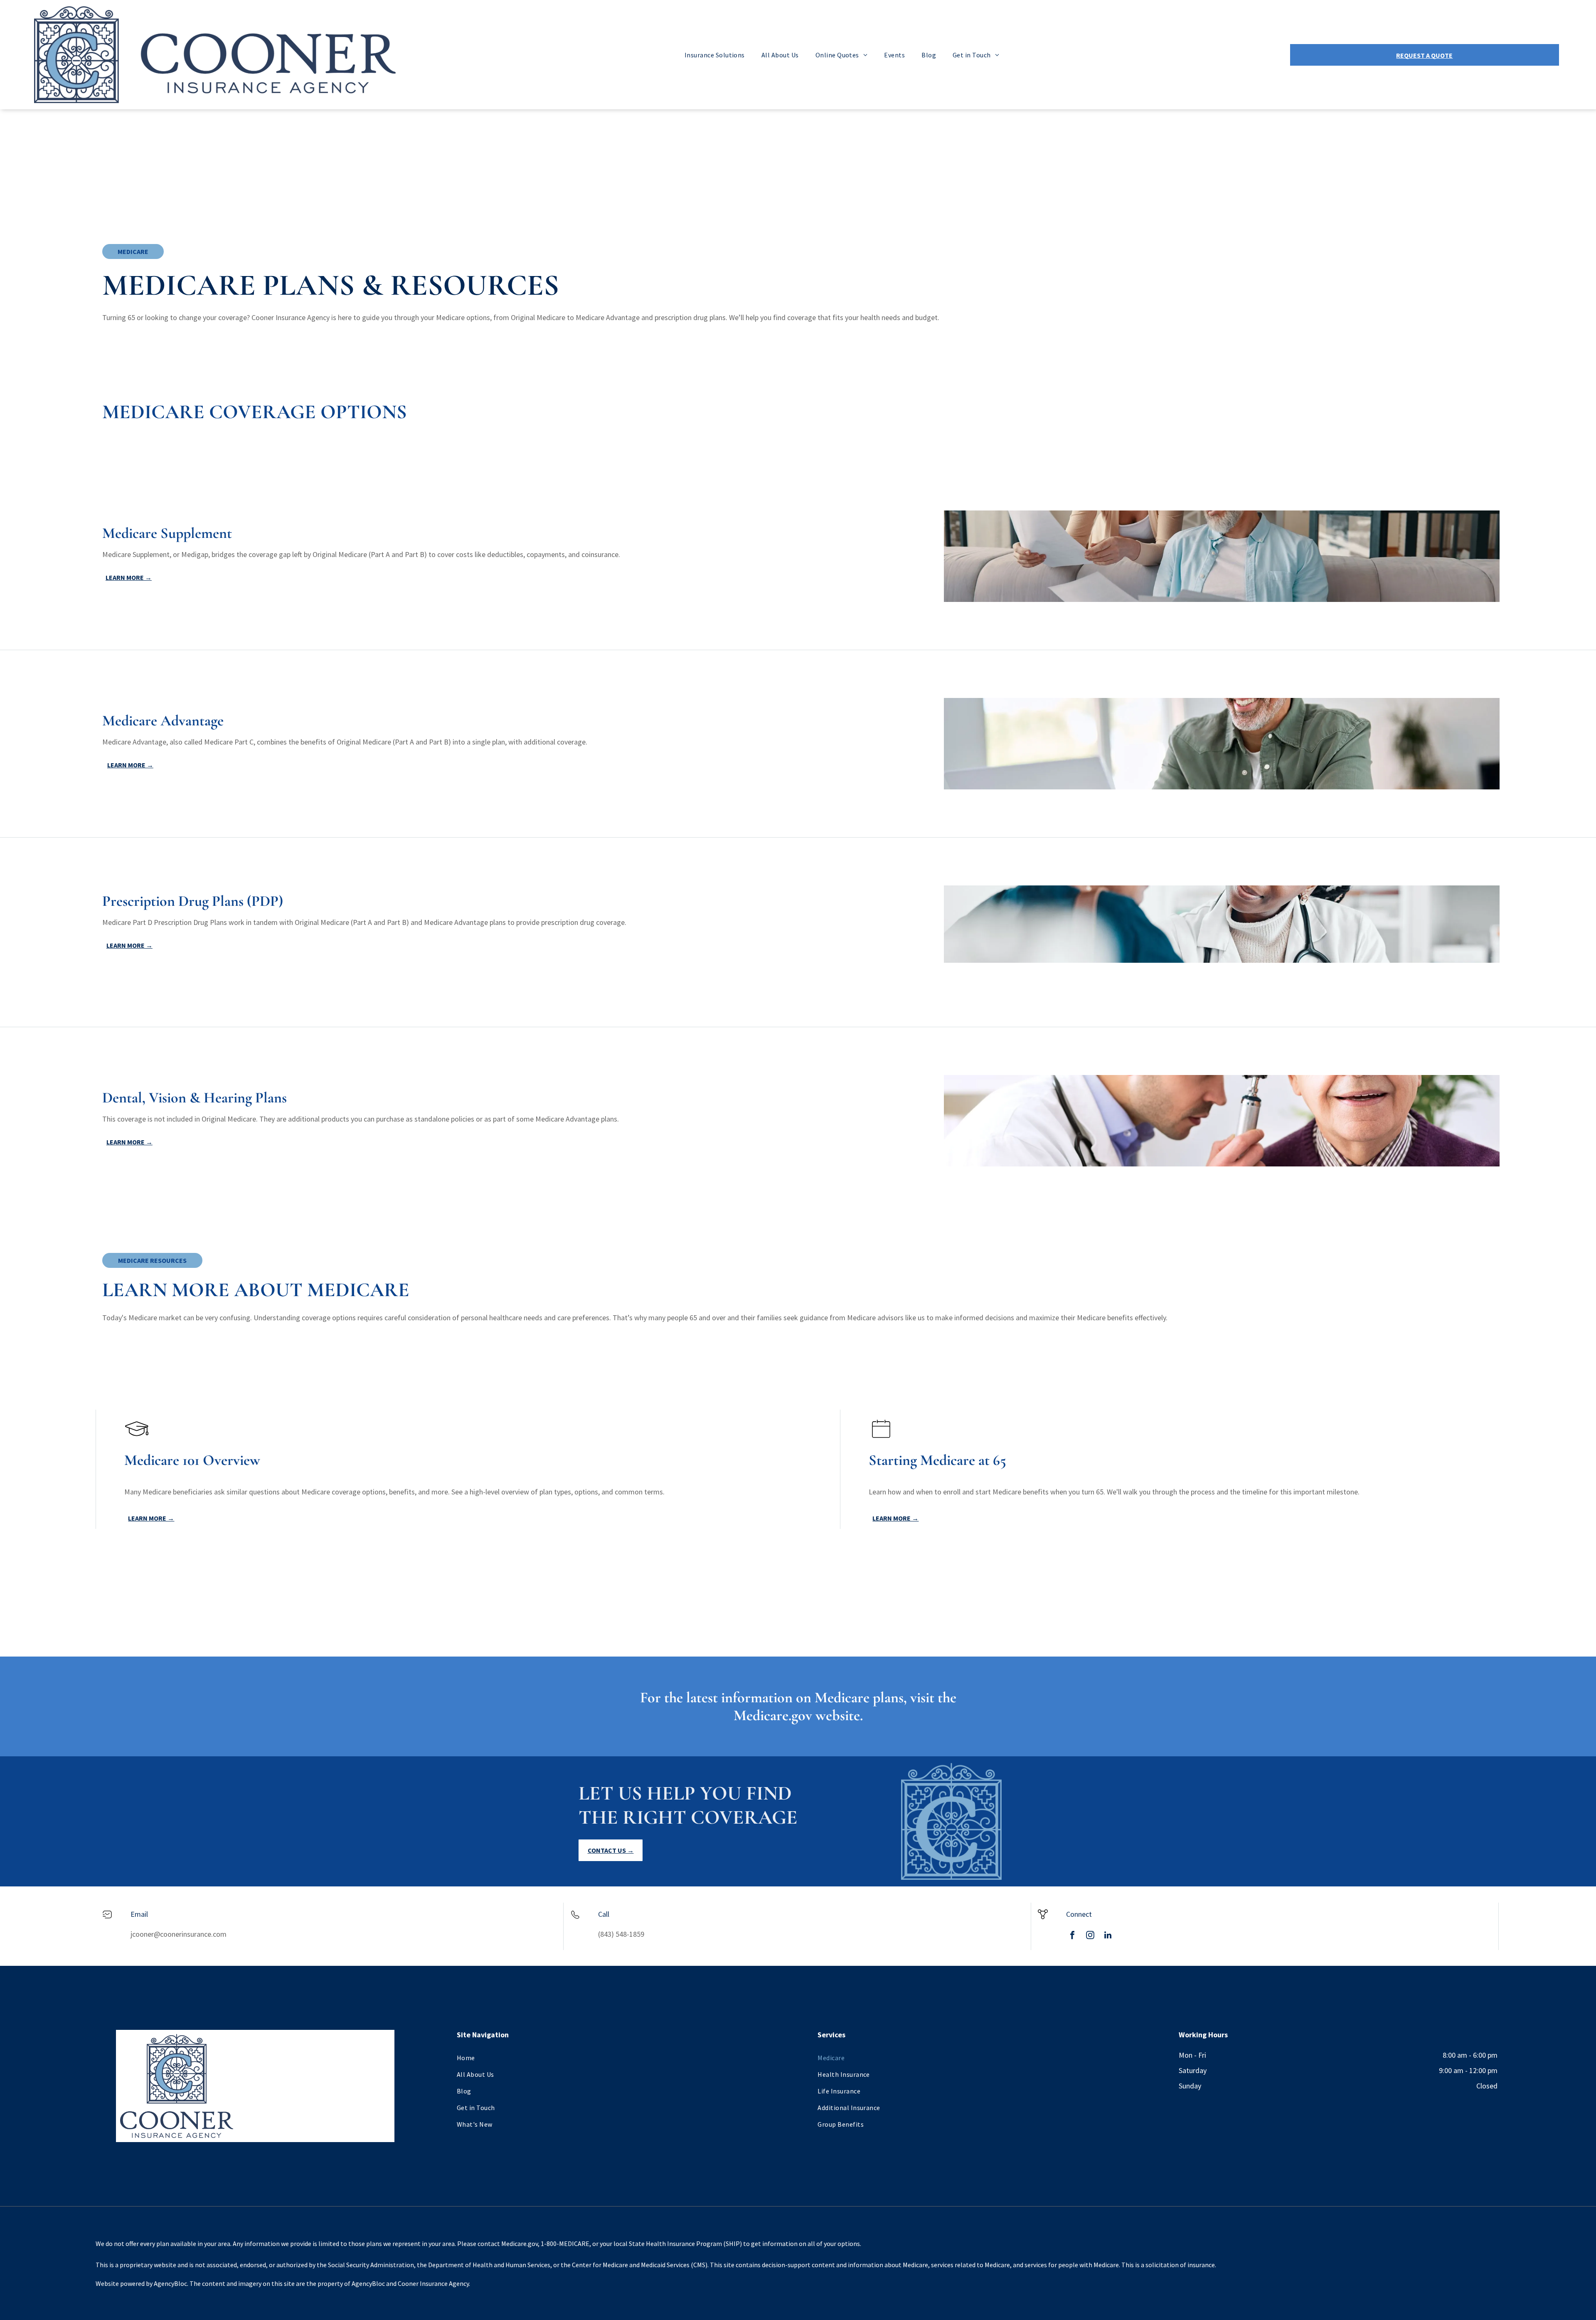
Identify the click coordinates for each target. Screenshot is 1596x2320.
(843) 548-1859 (621, 1934)
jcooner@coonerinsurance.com (179, 1934)
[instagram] (1090, 1936)
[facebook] (1072, 1936)
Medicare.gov (773, 1715)
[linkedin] (1108, 1936)
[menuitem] (715, 55)
